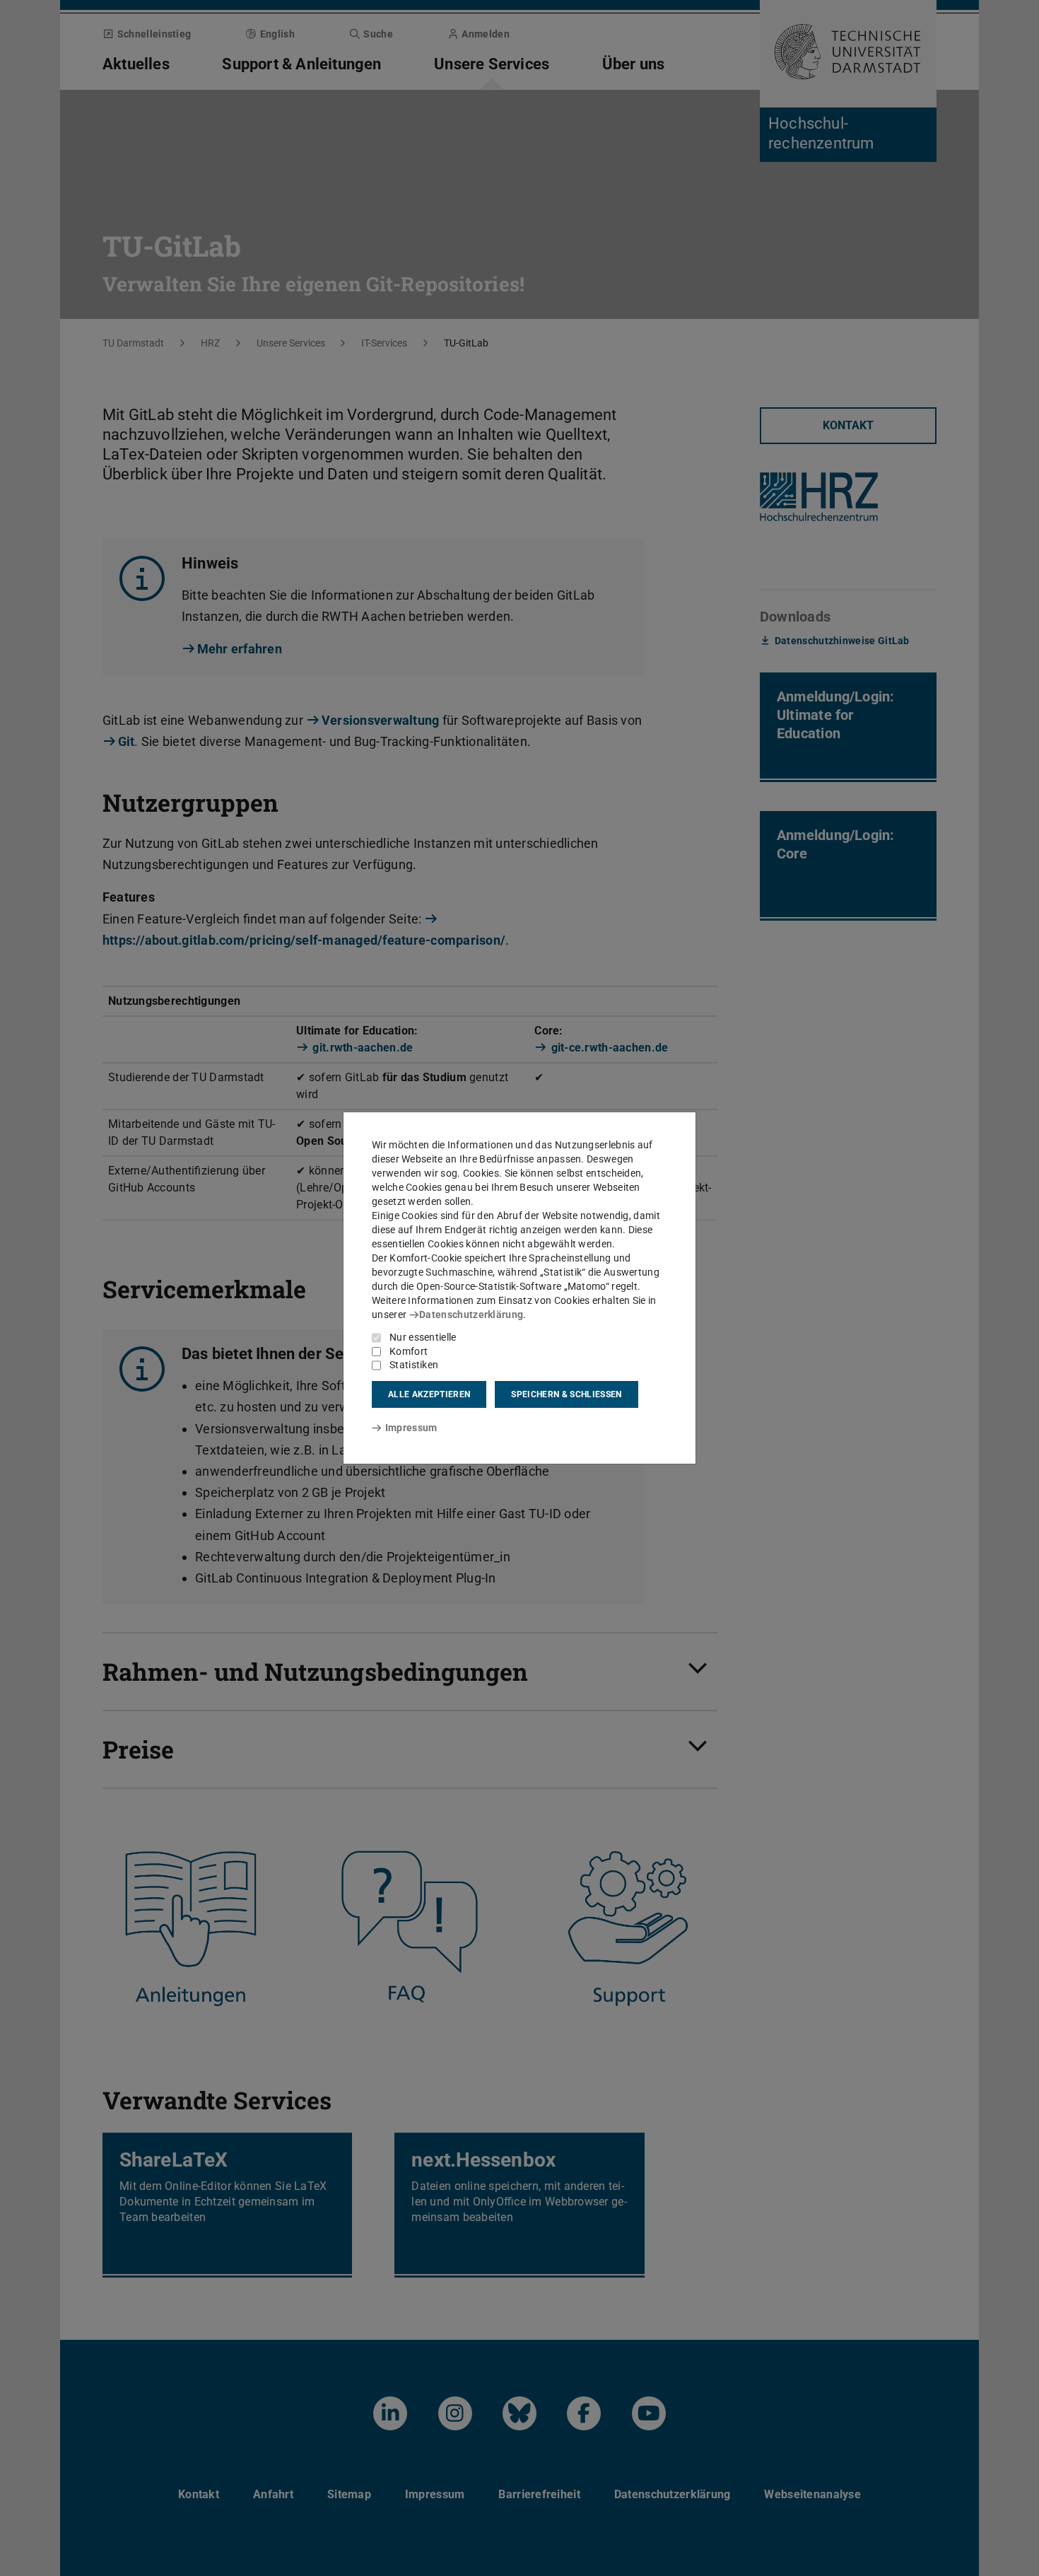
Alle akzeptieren (429, 1394)
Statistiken (414, 1365)
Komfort (409, 1351)
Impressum (411, 1428)
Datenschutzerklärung (471, 1315)
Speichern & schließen (566, 1394)
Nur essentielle (423, 1337)
